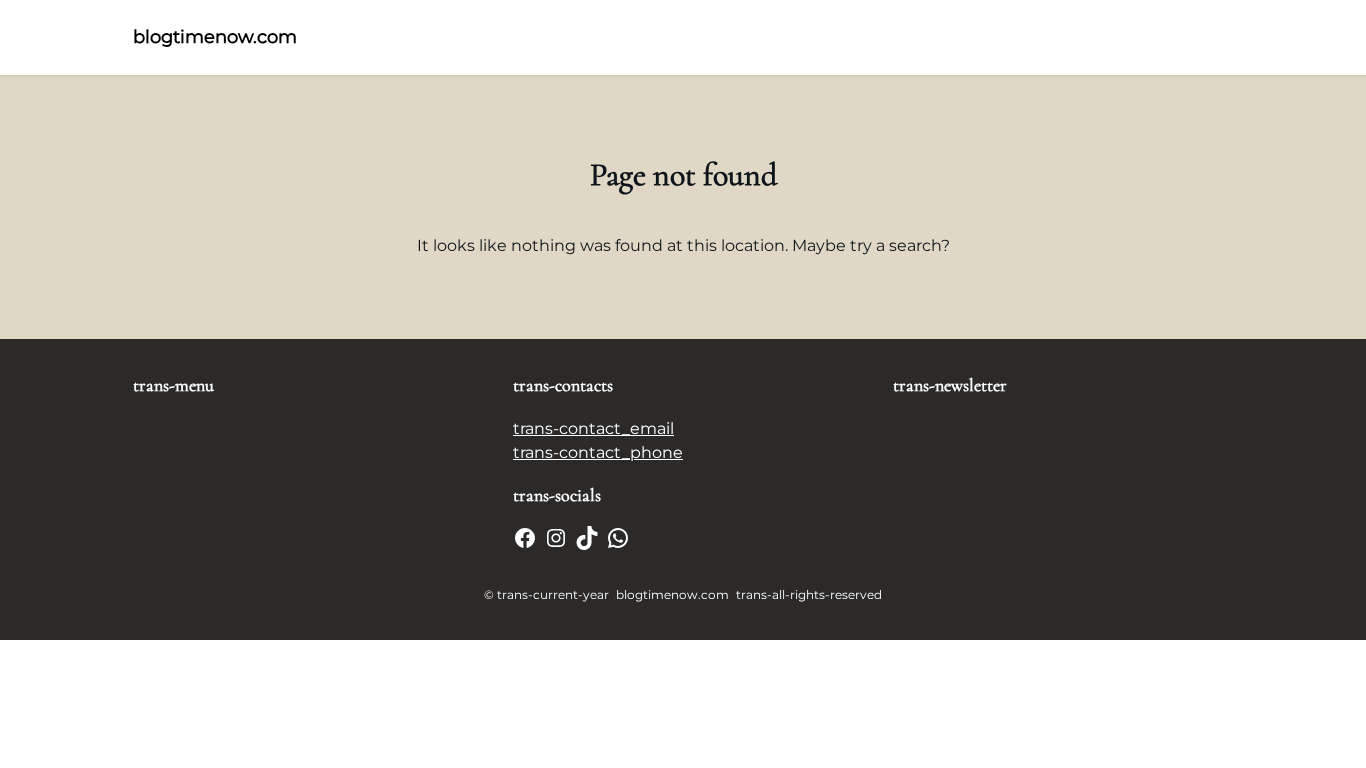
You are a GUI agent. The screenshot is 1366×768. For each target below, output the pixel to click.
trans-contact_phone (598, 452)
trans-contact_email (593, 428)
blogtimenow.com (215, 37)
